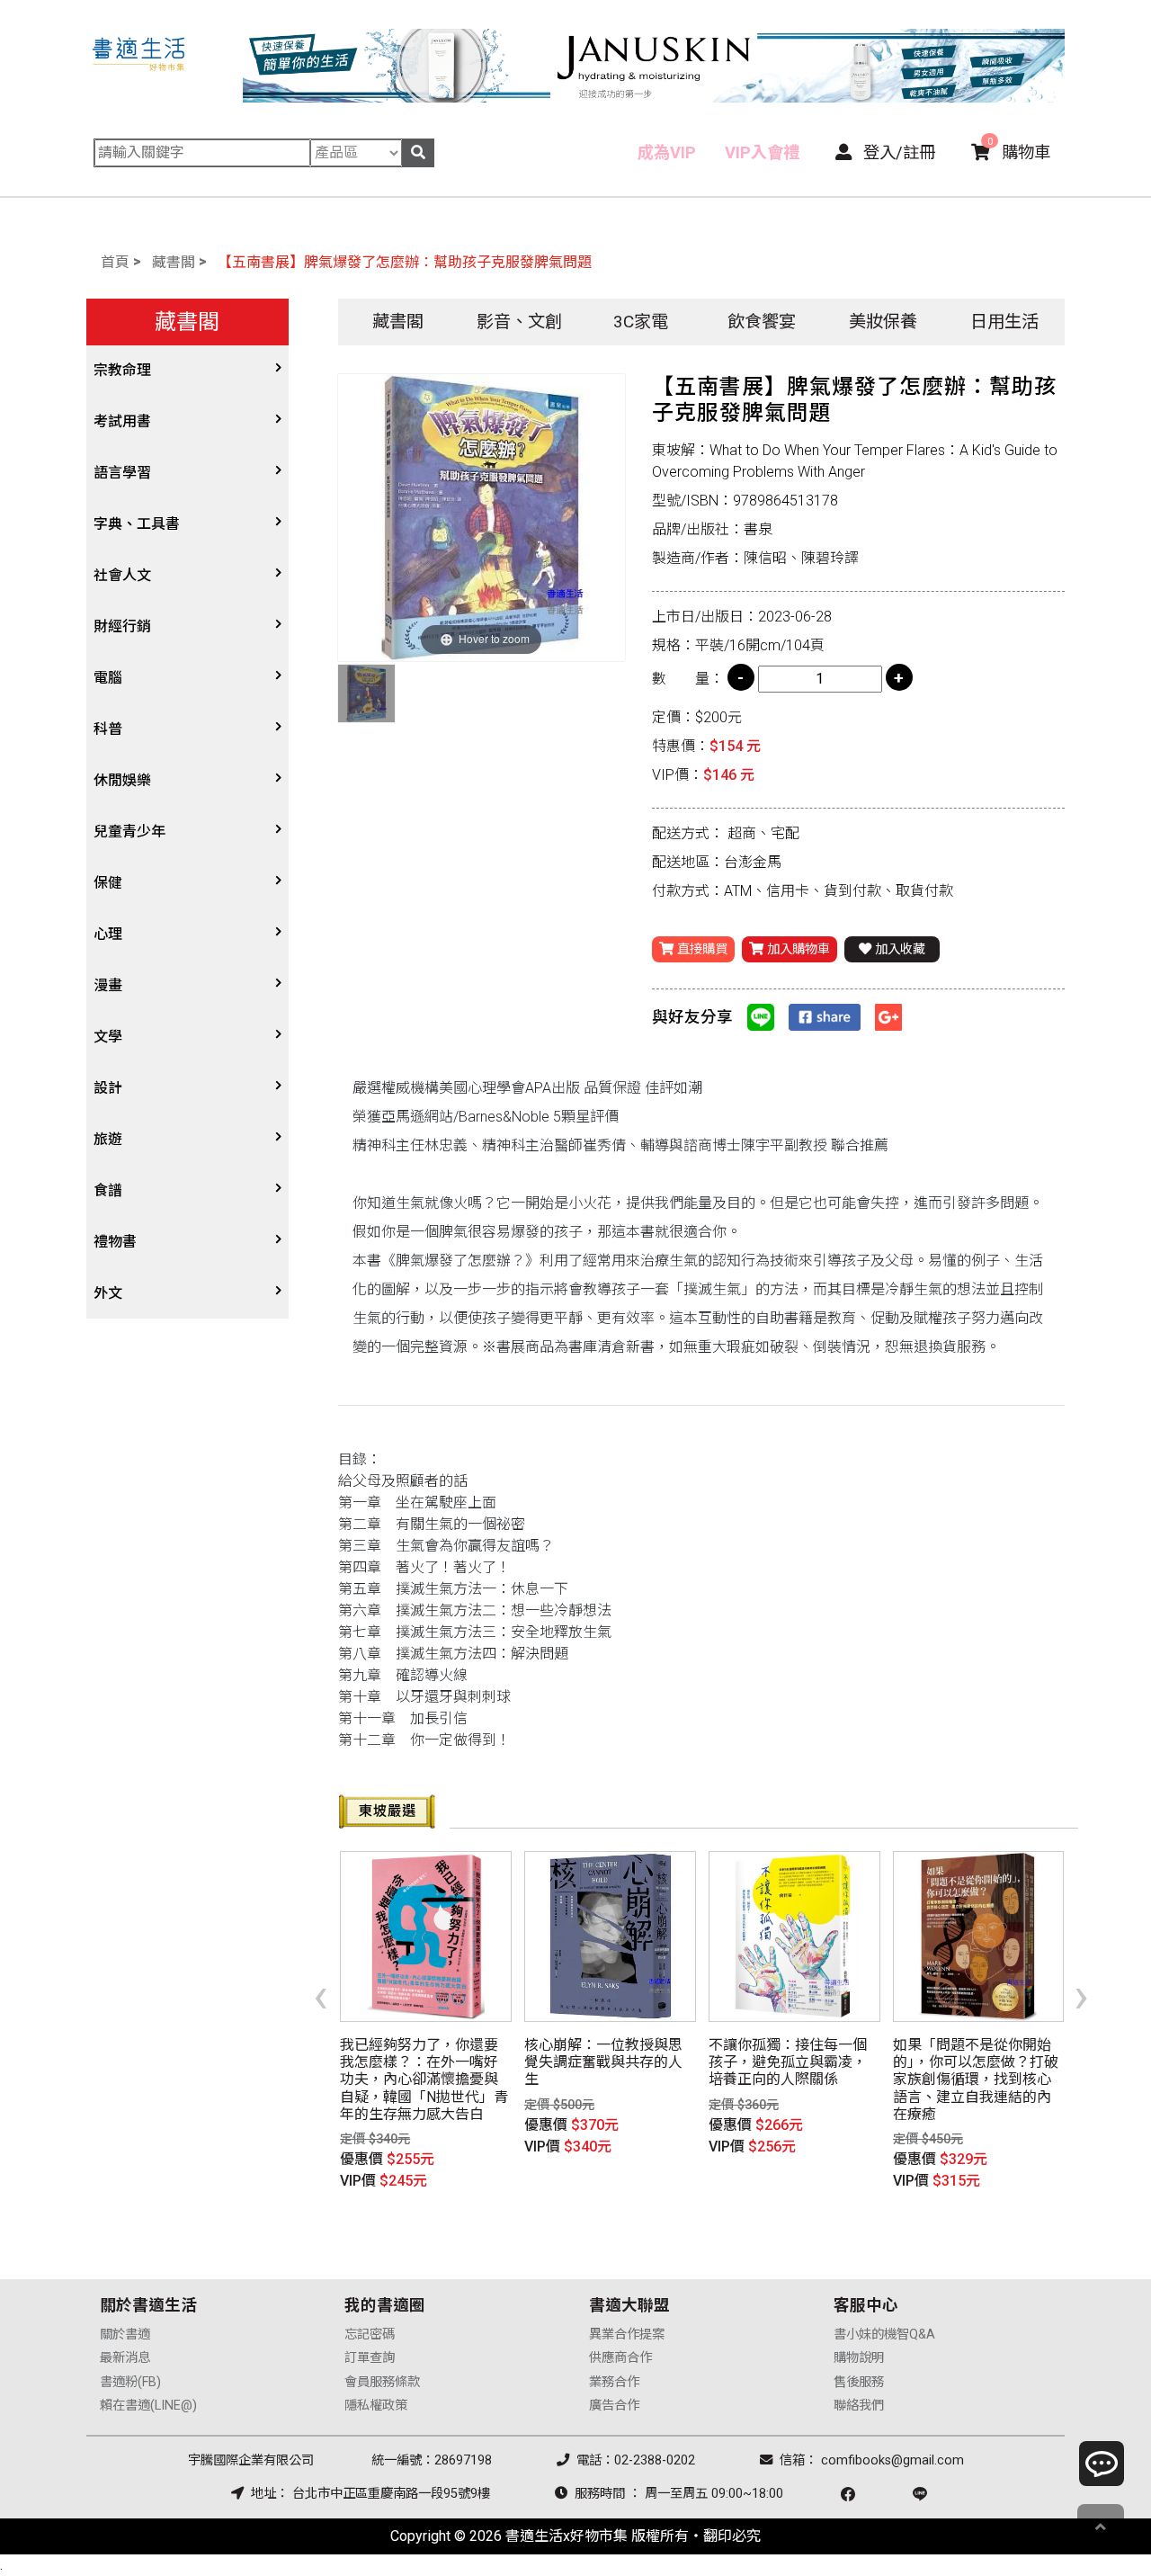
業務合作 (614, 2382)
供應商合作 (620, 2358)
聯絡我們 (859, 2406)
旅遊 (108, 1139)
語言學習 (122, 473)
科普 (108, 729)
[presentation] (321, 1995)
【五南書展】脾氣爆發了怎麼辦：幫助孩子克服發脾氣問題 (405, 262)
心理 (108, 934)
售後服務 (859, 2382)
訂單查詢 (370, 2358)
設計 (108, 1088)
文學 (108, 1037)
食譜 (108, 1190)
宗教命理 (122, 370)
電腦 (108, 678)
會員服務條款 (382, 2382)
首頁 (115, 262)
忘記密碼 (370, 2334)
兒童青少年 (129, 832)
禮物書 (115, 1242)
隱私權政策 (376, 2406)
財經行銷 (122, 626)
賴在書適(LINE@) (148, 2406)
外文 (108, 1293)
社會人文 (122, 575)
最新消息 (125, 2358)
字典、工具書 (137, 524)
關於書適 (125, 2334)
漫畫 (108, 985)
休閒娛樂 (122, 780)
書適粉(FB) (130, 2382)
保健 (108, 883)
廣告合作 (614, 2406)
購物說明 (859, 2358)
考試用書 (122, 421)
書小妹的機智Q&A (884, 2334)
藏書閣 (174, 262)
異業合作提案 (627, 2334)
